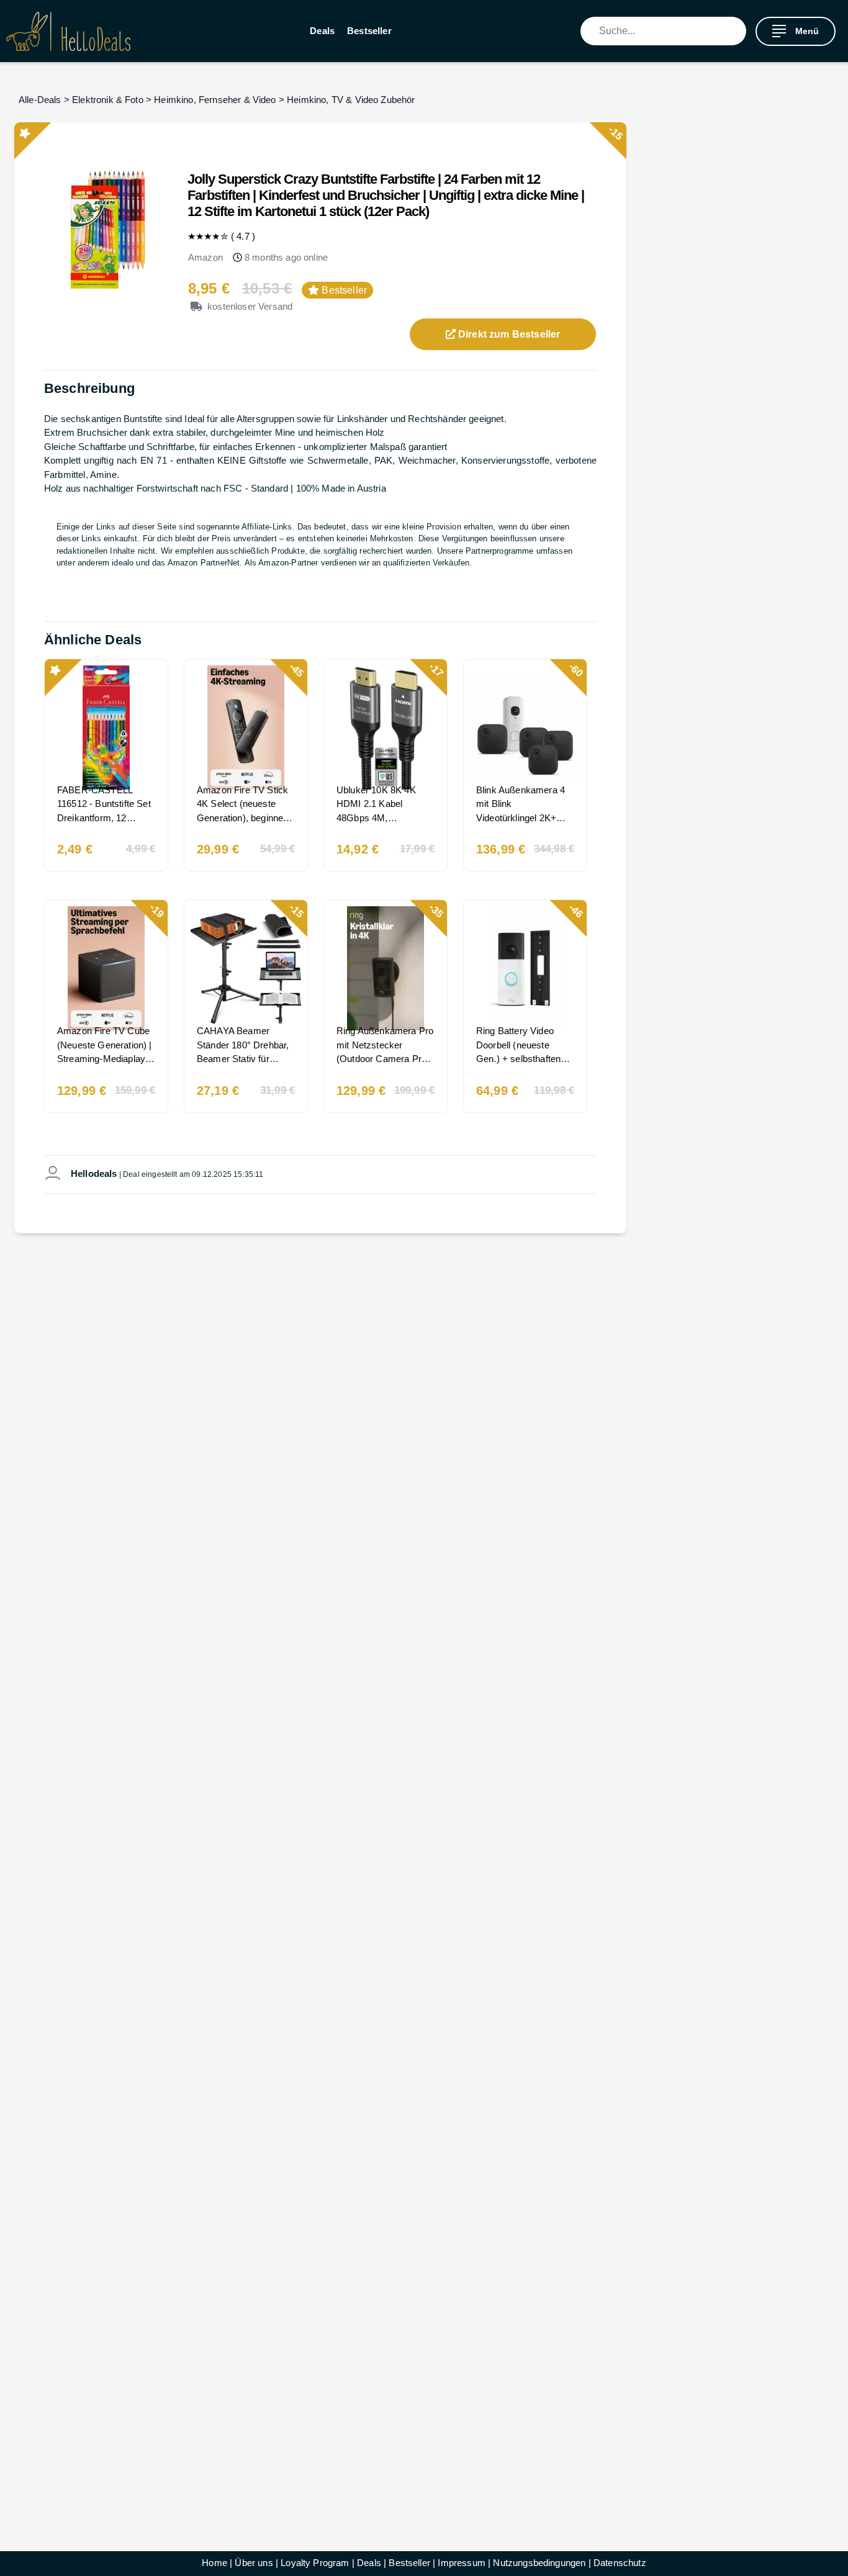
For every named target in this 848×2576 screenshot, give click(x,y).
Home (214, 2563)
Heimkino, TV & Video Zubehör (351, 100)
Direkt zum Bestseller (508, 334)
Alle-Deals (40, 100)
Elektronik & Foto (108, 100)
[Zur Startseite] (68, 31)
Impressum (461, 2563)
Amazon (205, 257)
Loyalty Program (315, 2563)
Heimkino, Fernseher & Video (215, 100)
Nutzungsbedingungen (539, 2563)
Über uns (254, 2563)
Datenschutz (620, 2563)
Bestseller (369, 31)
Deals (322, 31)
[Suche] (737, 31)
